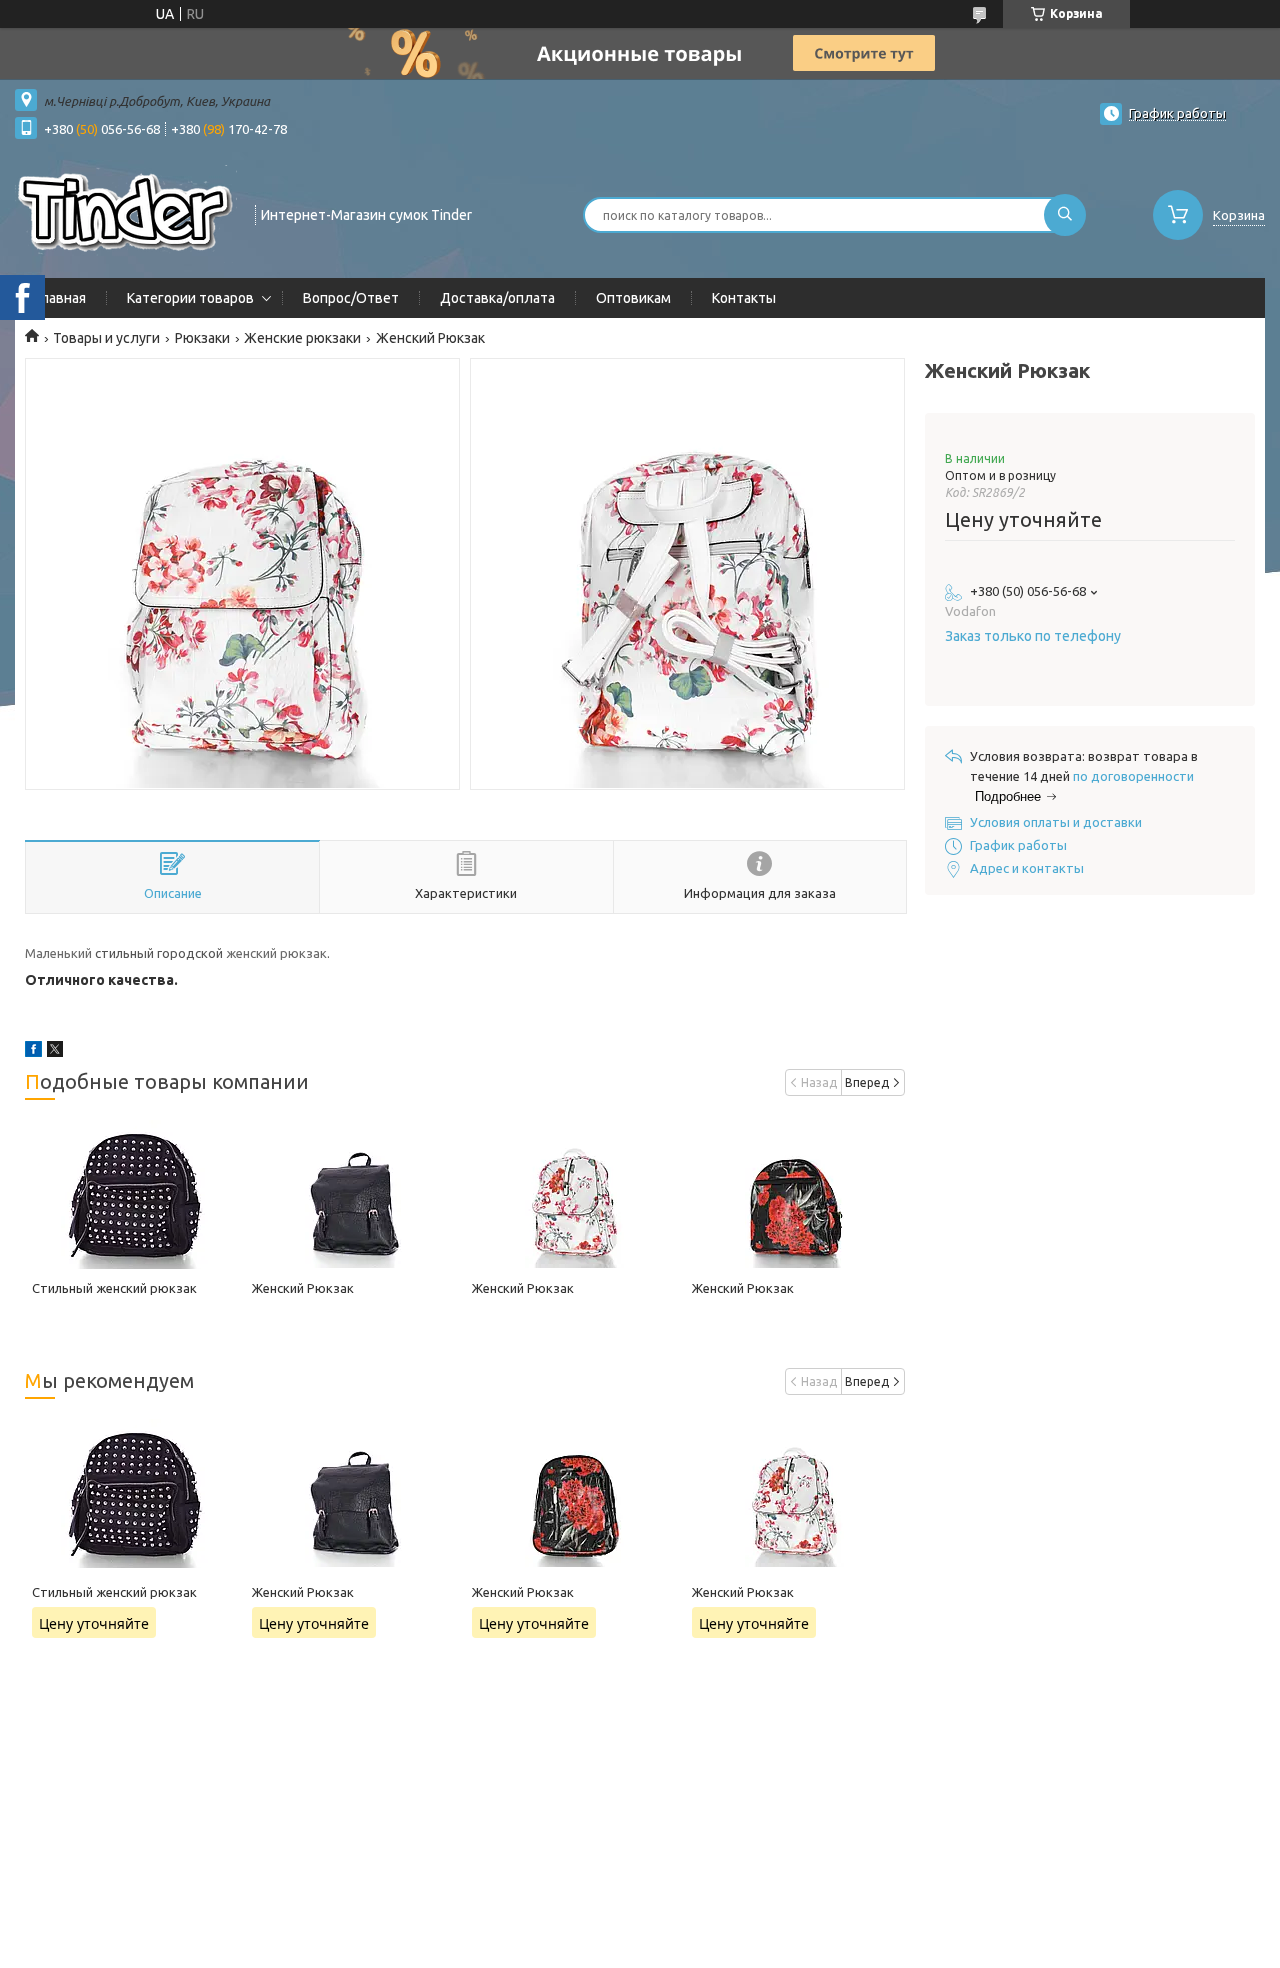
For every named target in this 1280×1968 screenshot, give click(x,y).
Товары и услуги (106, 338)
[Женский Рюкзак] (355, 1194)
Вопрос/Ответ (351, 298)
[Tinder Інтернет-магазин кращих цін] (126, 213)
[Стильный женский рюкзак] (135, 1194)
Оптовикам (633, 298)
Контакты (744, 298)
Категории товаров (190, 298)
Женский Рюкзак (303, 1288)
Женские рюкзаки (302, 338)
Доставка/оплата (497, 298)
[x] (55, 1052)
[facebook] (33, 1052)
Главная (60, 298)
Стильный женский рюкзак (114, 1288)
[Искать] (1065, 215)
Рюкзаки (202, 338)
